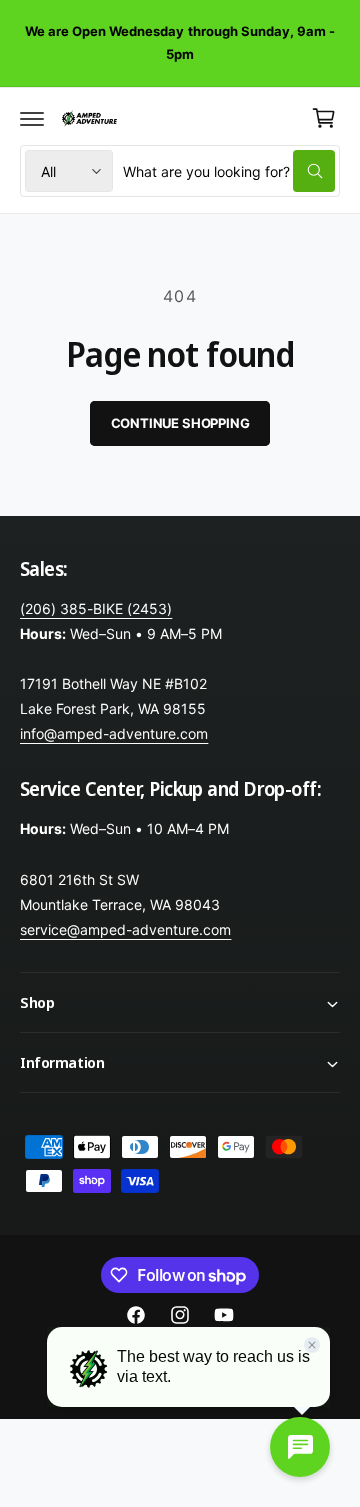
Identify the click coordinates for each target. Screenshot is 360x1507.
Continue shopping (180, 423)
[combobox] (229, 171)
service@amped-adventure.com (125, 929)
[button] (32, 118)
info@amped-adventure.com (114, 733)
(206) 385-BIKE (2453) (96, 608)
